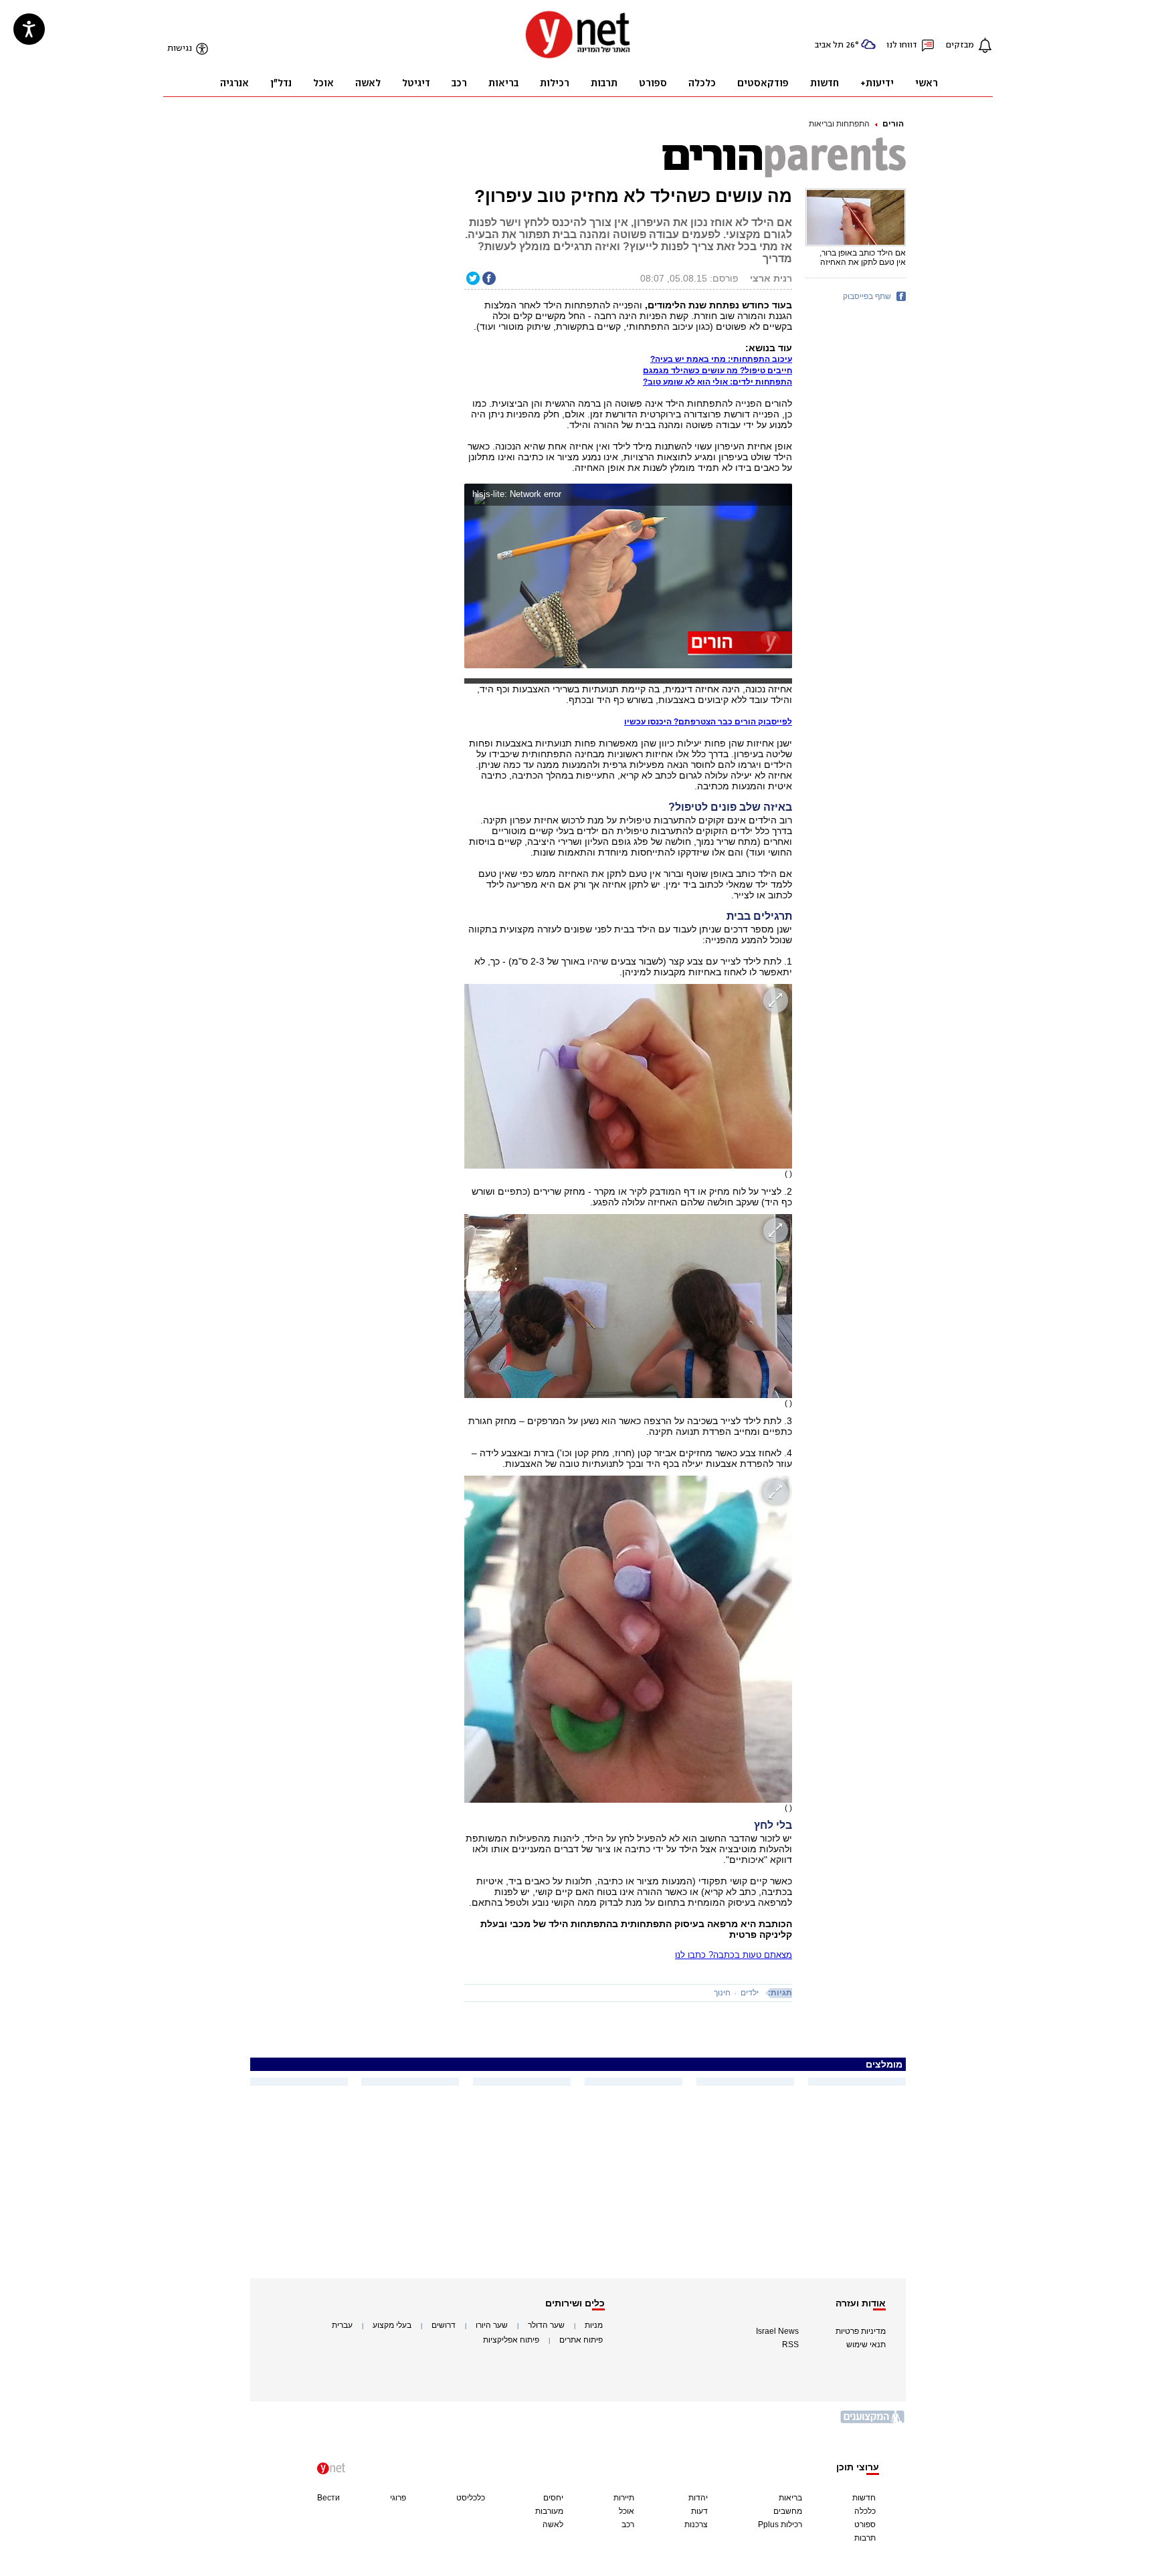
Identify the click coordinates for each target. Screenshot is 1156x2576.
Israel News (777, 2331)
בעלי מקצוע (392, 2325)
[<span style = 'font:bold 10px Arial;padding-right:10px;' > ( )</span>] (628, 1076)
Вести (328, 2498)
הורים (893, 124)
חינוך (722, 1993)
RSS (790, 2345)
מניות (594, 2325)
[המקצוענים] (873, 2422)
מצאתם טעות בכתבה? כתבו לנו (734, 1955)
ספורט (865, 2524)
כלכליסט (471, 2498)
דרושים (444, 2325)
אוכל (627, 2511)
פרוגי (398, 2498)
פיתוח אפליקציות (511, 2340)
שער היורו (492, 2325)
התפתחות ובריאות (839, 124)
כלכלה (865, 2511)
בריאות (790, 2498)
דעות (699, 2511)
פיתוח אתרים (581, 2340)
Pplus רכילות (780, 2524)
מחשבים (788, 2511)
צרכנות (696, 2524)
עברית (342, 2325)
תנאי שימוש (866, 2345)
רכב (628, 2524)
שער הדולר (546, 2325)
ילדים (750, 1993)
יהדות (698, 2498)
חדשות (864, 2498)
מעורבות (549, 2511)
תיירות (624, 2498)
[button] (779, 496)
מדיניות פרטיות (861, 2331)
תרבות (865, 2538)
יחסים (553, 2498)
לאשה (553, 2524)
